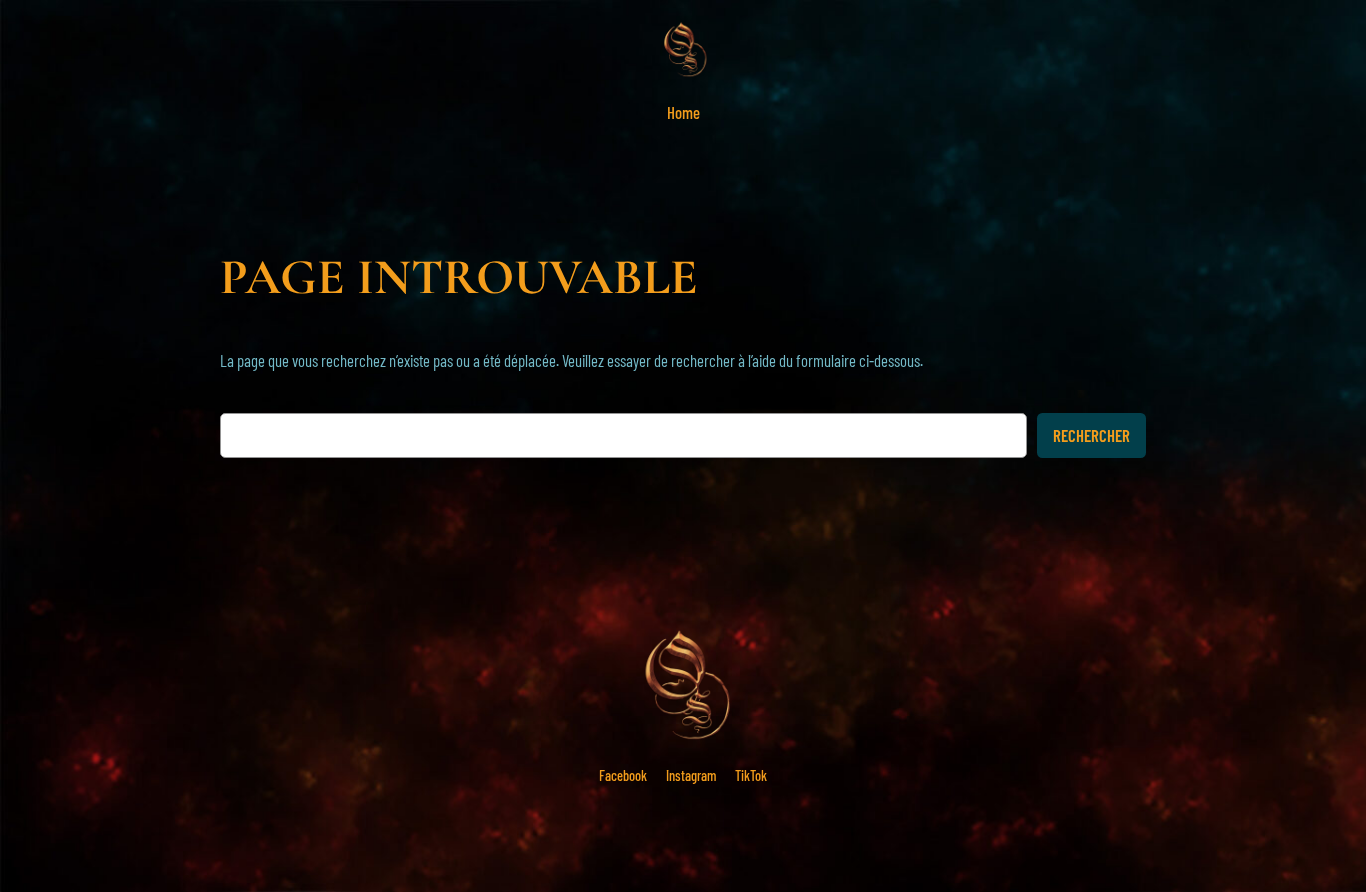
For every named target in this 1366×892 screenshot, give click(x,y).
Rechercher (1091, 435)
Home (683, 112)
